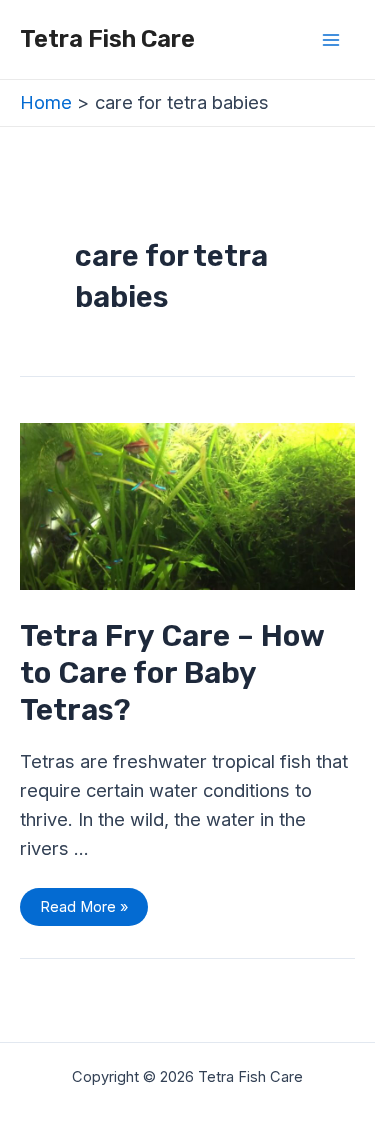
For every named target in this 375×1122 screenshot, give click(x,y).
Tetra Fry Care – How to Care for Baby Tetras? (172, 673)
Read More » (83, 902)
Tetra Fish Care (107, 39)
